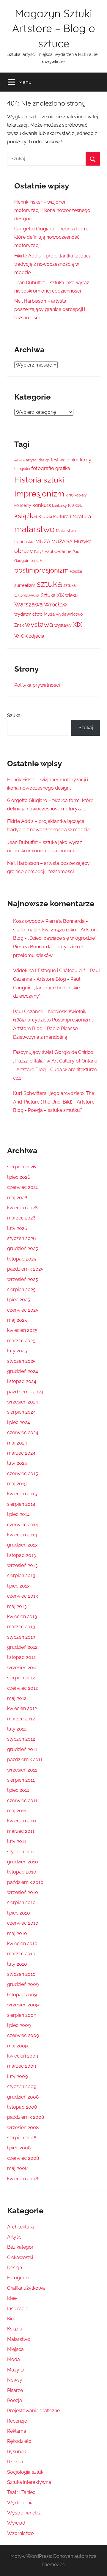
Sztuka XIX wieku (59, 595)
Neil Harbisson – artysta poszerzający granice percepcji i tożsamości (50, 309)
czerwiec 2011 (22, 1801)
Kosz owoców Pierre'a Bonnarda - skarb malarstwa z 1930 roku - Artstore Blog (56, 930)
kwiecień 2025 (22, 1330)
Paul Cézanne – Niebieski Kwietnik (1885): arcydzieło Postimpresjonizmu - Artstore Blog (55, 1020)
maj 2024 (17, 1443)
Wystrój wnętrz (24, 2513)
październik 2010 (25, 1882)
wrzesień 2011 (22, 1770)
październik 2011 (25, 1759)
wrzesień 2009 (23, 2005)
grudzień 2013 (22, 1545)
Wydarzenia (20, 2503)
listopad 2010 (22, 1872)
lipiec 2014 (18, 1514)
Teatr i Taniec (21, 2492)
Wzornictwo (21, 2533)
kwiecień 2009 (23, 2056)
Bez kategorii (21, 2247)
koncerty (23, 505)
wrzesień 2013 (22, 1565)
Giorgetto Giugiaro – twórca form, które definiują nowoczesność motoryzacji (51, 237)
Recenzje (17, 2421)
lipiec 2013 (18, 1586)
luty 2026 (17, 1228)
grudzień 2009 (23, 1984)
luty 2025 (17, 1351)
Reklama (17, 2431)
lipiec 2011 (18, 1790)
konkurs (42, 505)
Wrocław (56, 604)
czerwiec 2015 (23, 1474)
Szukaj (14, 715)
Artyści (15, 2237)
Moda (14, 2359)
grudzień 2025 (23, 1248)
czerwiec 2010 (23, 1923)
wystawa (39, 624)
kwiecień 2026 (22, 1208)
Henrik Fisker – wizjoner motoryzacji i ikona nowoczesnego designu (52, 210)
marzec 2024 (21, 1453)
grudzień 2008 (23, 2097)
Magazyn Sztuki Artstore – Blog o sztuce (54, 28)
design (44, 460)
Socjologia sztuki (26, 2472)
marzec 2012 (21, 1719)
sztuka (49, 584)
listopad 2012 (21, 1657)
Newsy (15, 2380)
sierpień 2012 (21, 1678)
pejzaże (37, 561)
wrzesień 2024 (23, 1402)
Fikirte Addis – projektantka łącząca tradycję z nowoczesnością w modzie (53, 264)
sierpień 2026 (22, 1167)
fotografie (43, 468)
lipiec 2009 (19, 2025)
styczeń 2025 (21, 1361)
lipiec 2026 (19, 1177)
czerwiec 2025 (23, 1310)
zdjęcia (37, 636)
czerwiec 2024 (23, 1432)
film (74, 460)
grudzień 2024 (23, 1371)
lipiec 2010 (19, 1913)
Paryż (39, 552)
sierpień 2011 (21, 1780)
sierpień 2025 (21, 1289)
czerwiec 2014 (23, 1525)
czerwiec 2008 (23, 2158)
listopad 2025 (22, 1259)
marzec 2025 (21, 1341)
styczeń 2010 (21, 1974)
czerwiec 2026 (23, 1187)
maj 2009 (17, 2046)
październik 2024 (25, 1392)
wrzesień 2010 (23, 1892)
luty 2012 (17, 1729)
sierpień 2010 (21, 1902)
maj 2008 (17, 2168)
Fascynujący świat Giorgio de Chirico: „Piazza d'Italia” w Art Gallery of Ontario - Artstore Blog (55, 1061)
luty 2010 (17, 1964)
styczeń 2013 (21, 1637)
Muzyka (83, 541)
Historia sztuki (39, 480)
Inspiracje (18, 2309)
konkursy (59, 506)
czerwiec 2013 (23, 1596)
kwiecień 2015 (22, 1494)
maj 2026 (17, 1198)
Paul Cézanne (58, 551)
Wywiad (16, 2523)
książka (26, 516)
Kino (12, 2319)
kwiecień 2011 (22, 1821)
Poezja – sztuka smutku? (55, 1110)
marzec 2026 (21, 1218)
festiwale (60, 460)
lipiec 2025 (19, 1300)
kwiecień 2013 (22, 1617)
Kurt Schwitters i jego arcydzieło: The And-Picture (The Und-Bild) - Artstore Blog (54, 1102)
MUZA (43, 541)
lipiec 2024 (19, 1422)
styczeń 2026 (22, 1238)
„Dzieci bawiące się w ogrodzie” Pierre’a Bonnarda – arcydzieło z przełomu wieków (55, 947)
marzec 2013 (21, 1627)
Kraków (75, 505)
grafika (63, 468)
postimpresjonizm (41, 570)
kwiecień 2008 (23, 2179)
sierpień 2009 (22, 2015)
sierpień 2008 (22, 2138)
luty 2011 (17, 1841)
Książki (45, 517)
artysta (19, 460)
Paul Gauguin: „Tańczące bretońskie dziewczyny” (47, 988)
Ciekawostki (20, 2257)
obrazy (24, 551)
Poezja (15, 2400)
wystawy (63, 625)
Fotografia (18, 2278)
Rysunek (16, 2452)
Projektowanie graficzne (33, 2411)
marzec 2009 (22, 2066)
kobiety (81, 495)
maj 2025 (17, 1320)
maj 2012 (17, 1698)
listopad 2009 (22, 1995)
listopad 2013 (22, 1555)
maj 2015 (17, 1484)
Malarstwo (19, 2339)
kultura (61, 517)
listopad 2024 (22, 1381)
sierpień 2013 (21, 1575)
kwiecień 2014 (22, 1535)
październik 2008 (26, 2117)
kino (70, 495)
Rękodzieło (19, 2441)
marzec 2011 (21, 1831)
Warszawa (29, 605)
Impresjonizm (39, 493)
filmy (85, 460)
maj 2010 (17, 1933)
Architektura (21, 2227)
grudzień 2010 (23, 1862)
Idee (12, 2298)
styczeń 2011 (21, 1852)
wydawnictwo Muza (34, 614)
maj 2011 (17, 1811)
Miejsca (15, 2349)
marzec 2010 (21, 1954)
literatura (80, 516)
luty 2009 (17, 2076)
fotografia (22, 469)
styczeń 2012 (21, 1739)
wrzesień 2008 (23, 2128)
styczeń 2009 (22, 2087)
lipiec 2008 (19, 2148)
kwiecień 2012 (22, 1708)
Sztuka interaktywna (29, 2482)
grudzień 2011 (22, 1749)
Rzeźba (76, 571)
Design (15, 2268)
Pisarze (15, 2390)
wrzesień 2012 (22, 1668)
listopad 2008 (22, 2107)
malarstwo (34, 529)
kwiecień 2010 (22, 1944)
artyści (32, 460)
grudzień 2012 (22, 1647)
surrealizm (25, 585)
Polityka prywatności (37, 685)
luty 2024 (17, 1463)
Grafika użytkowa (26, 2288)
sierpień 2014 (21, 1504)
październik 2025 (25, 1269)
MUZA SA (62, 542)
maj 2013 (17, 1606)
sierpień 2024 (21, 1412)
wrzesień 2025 (23, 1279)
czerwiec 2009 (23, 2035)
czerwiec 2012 (22, 1688)
